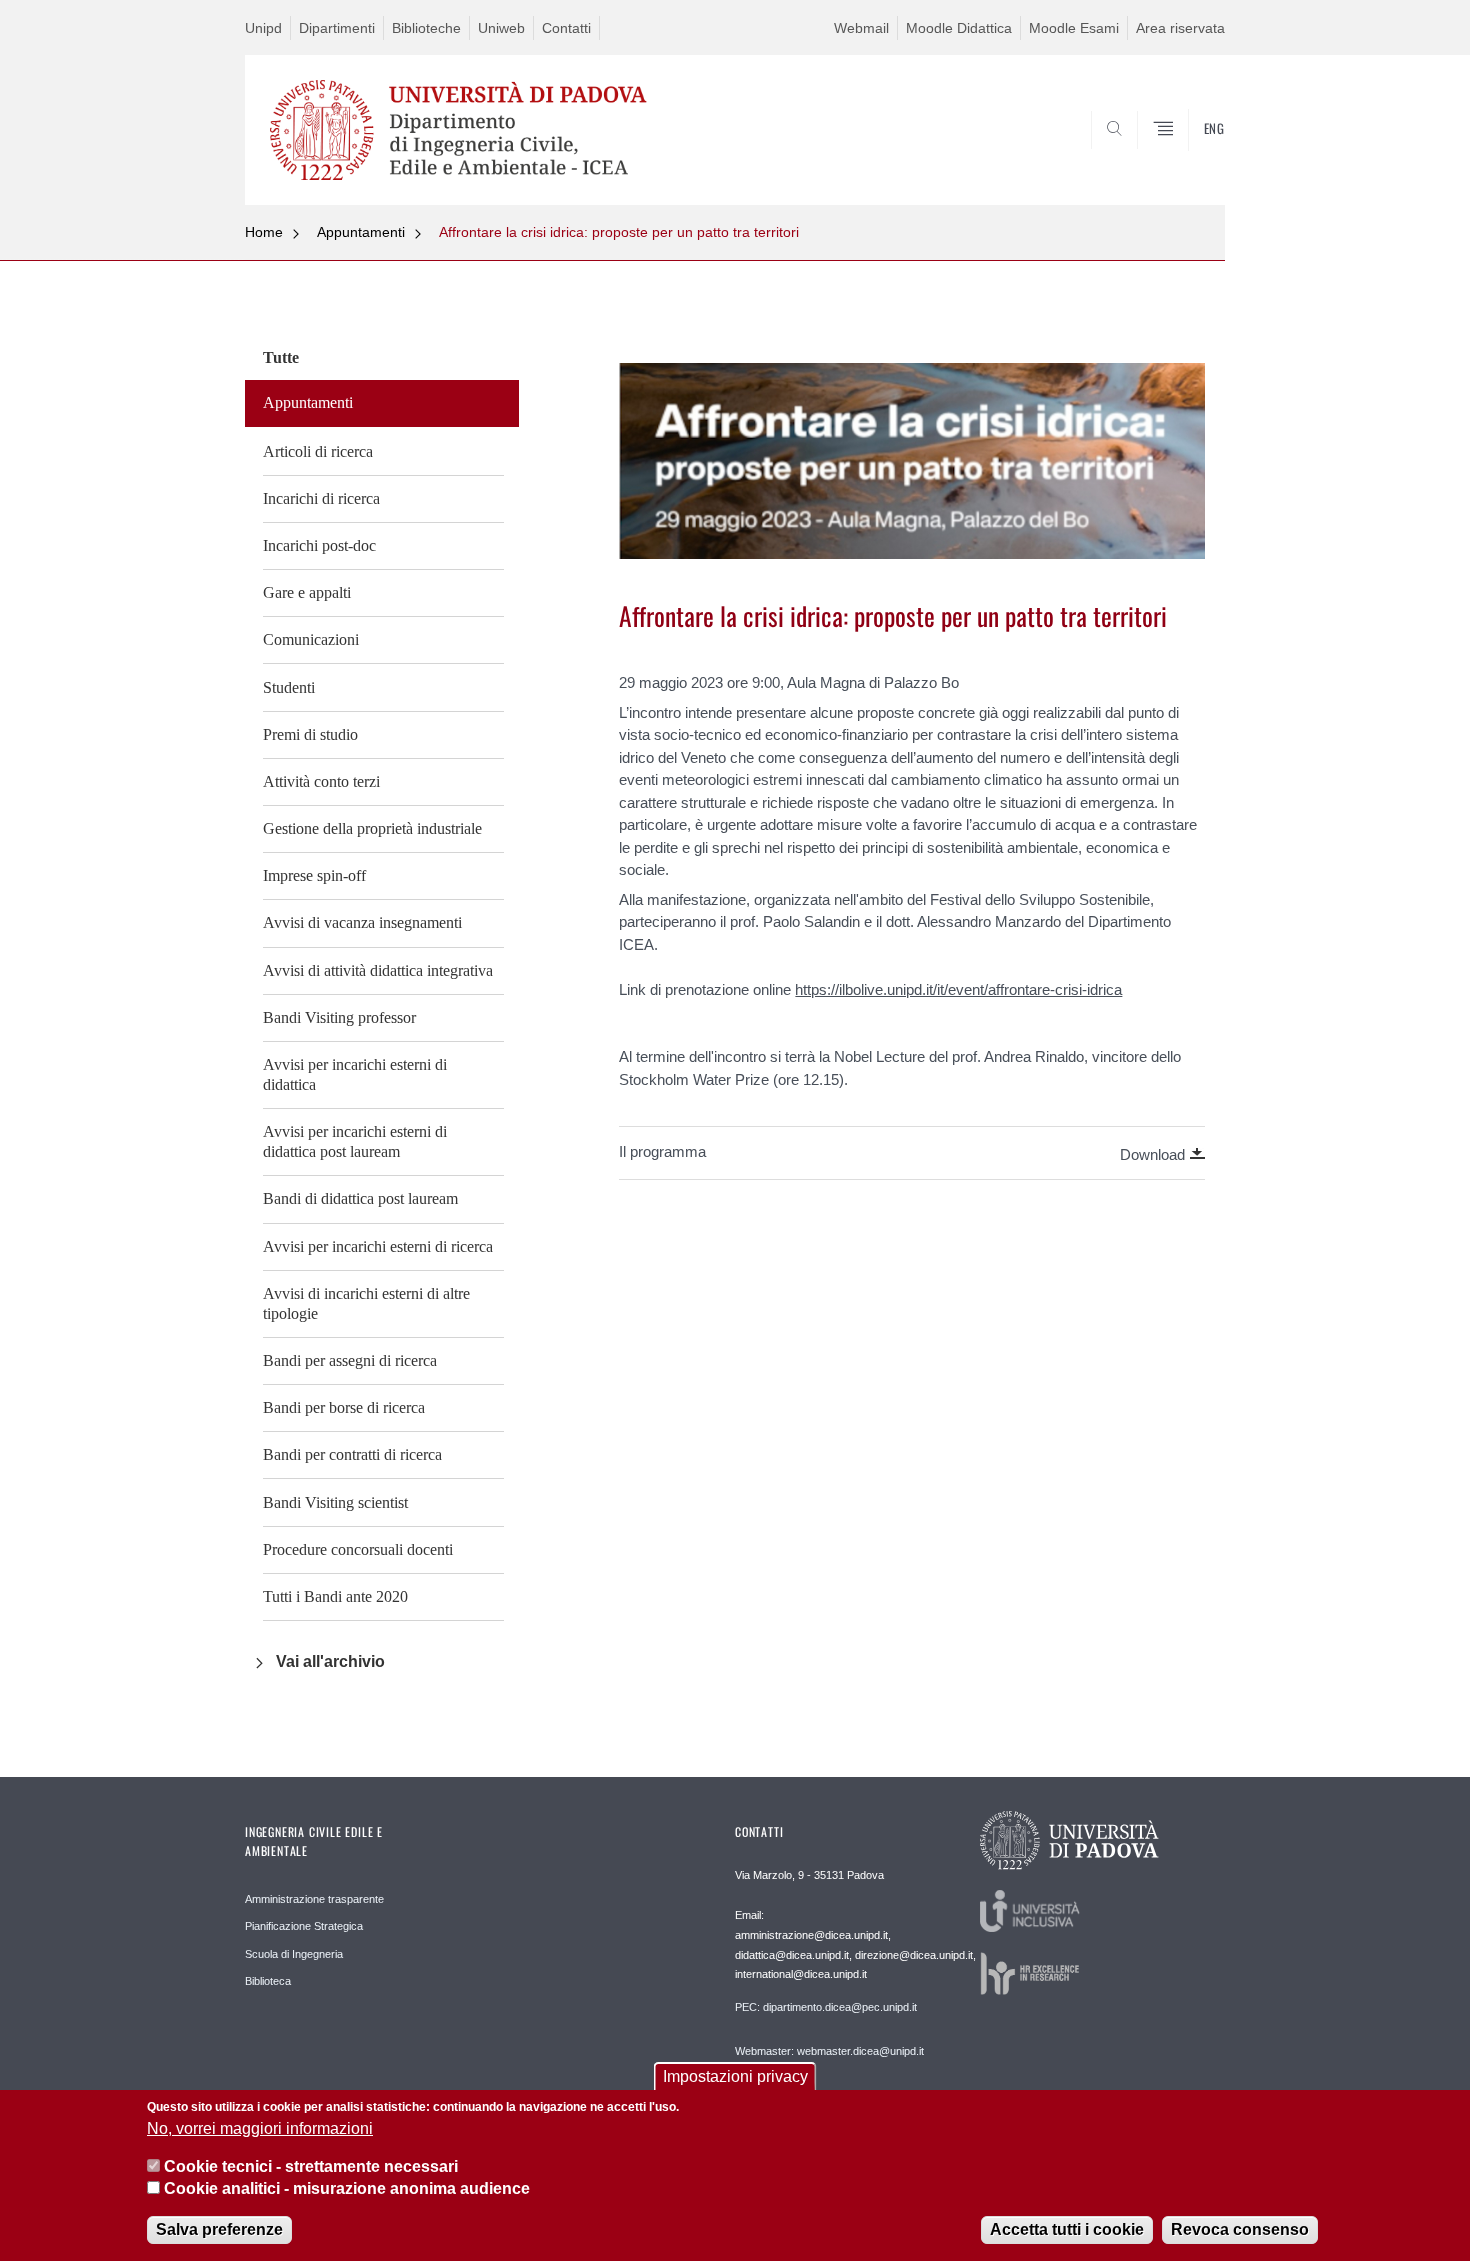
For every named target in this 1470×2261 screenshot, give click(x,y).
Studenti (289, 687)
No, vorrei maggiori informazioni (260, 2128)
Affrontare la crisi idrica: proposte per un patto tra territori (619, 232)
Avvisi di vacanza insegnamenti (362, 922)
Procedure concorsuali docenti (358, 1549)
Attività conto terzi (321, 781)
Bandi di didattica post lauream (360, 1198)
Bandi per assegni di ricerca (350, 1360)
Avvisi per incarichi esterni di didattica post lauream (355, 1141)
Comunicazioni (311, 639)
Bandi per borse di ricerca (344, 1407)
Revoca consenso (1240, 2230)
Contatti (566, 28)
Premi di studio (310, 734)
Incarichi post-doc (319, 545)
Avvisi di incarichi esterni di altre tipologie (366, 1303)
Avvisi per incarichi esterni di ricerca (378, 1246)
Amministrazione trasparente (314, 1899)
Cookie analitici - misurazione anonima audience (347, 2189)
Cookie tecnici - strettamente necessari (311, 2166)
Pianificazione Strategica (304, 1926)
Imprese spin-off (314, 875)
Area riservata (1180, 28)
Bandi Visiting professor (339, 1017)
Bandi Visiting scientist (335, 1502)
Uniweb (501, 28)
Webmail (861, 28)
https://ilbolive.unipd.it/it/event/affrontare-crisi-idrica (958, 989)
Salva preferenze (219, 2230)
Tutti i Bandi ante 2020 (335, 1596)
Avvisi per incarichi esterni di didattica (355, 1074)
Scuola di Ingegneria (294, 1954)
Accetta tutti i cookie (1067, 2230)
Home (264, 232)
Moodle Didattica (959, 28)
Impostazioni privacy (735, 2076)
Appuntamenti (361, 232)
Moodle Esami (1074, 28)
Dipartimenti (337, 28)
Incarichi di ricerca (321, 498)
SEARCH (1189, 157)
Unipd (263, 28)
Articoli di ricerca (318, 451)
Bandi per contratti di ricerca (352, 1454)
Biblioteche (426, 28)
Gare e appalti (307, 592)
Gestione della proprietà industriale (372, 828)
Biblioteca (268, 1981)
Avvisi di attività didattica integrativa (378, 970)
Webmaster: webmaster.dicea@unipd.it (829, 2051)
